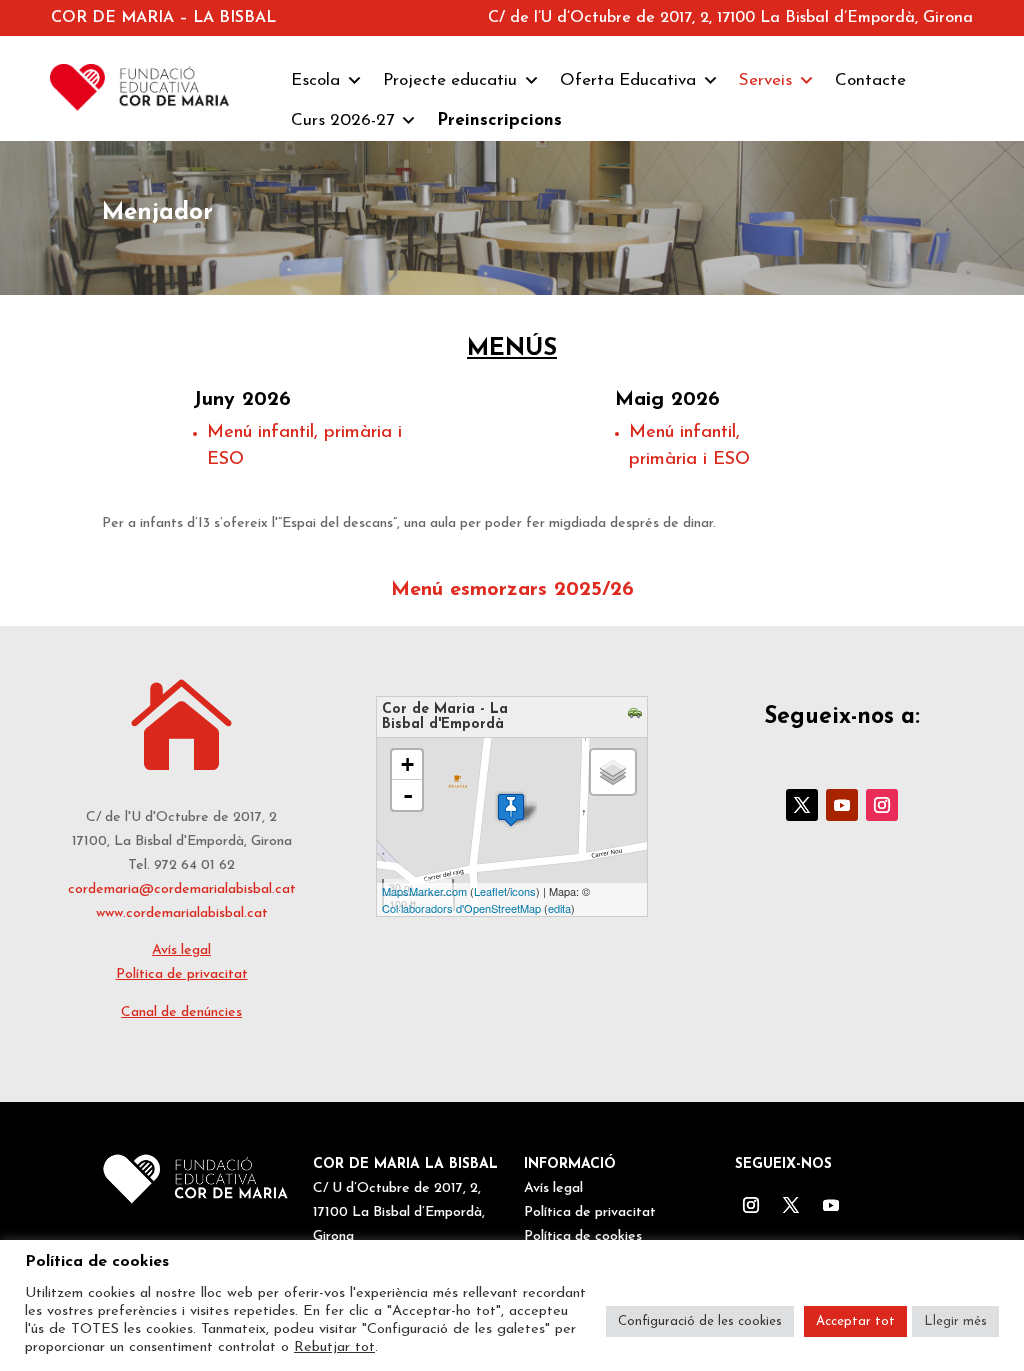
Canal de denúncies (181, 1012)
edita (559, 908)
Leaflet (490, 891)
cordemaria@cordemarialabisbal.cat (182, 889)
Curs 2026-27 (342, 120)
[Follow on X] (802, 805)
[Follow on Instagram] (882, 805)
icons (523, 891)
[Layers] (613, 772)
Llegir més (955, 1321)
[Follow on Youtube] (842, 805)
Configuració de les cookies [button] (700, 1321)
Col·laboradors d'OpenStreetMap (461, 908)
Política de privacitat (182, 974)
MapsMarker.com (424, 891)
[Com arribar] (637, 715)
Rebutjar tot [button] (334, 1347)
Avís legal (181, 950)
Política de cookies (583, 1236)
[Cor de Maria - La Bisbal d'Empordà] (511, 809)
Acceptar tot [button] (855, 1321)
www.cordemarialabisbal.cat (182, 913)
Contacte (870, 80)
